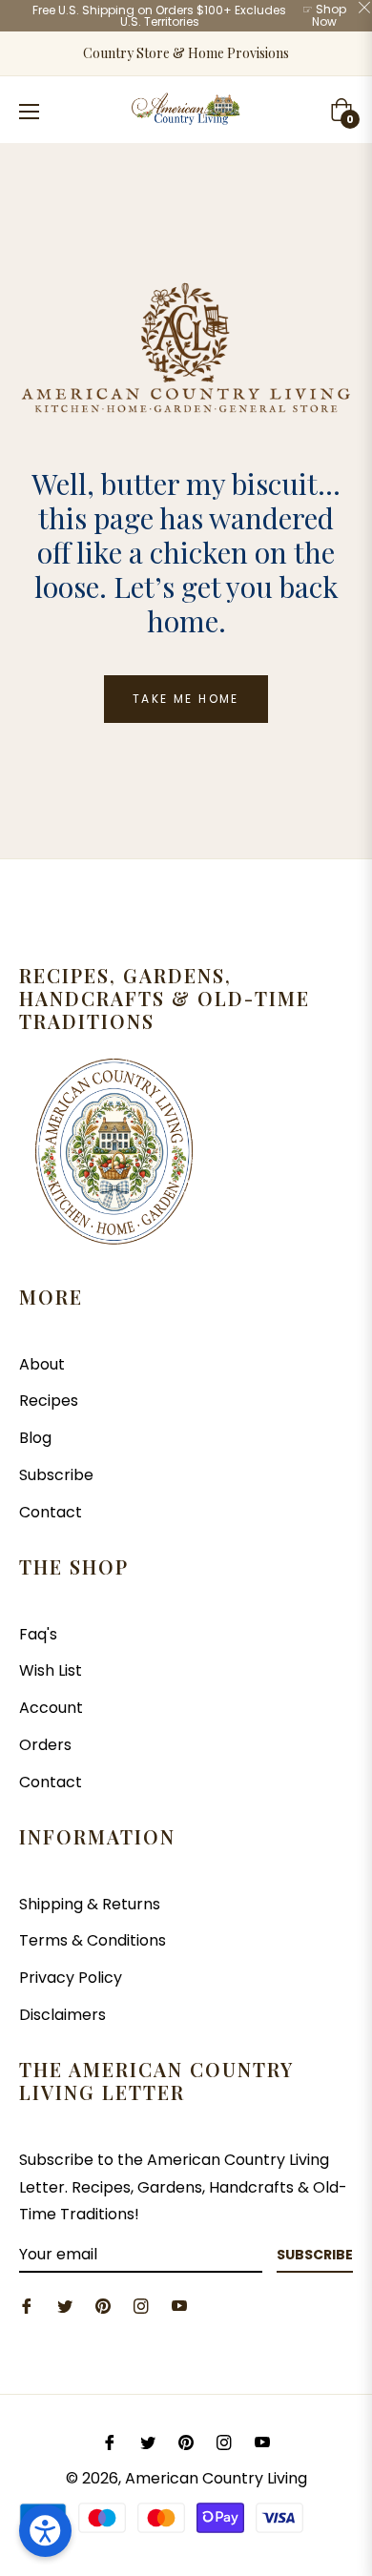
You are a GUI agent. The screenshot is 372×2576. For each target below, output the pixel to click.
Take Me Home (186, 699)
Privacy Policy (71, 1978)
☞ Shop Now (324, 15)
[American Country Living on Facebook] (27, 2306)
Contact (51, 1512)
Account (51, 1708)
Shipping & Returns (90, 1904)
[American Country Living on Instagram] (141, 2306)
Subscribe (56, 1475)
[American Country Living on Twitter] (65, 2306)
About (42, 1364)
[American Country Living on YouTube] (179, 2306)
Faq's (38, 1634)
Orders (45, 1745)
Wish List (51, 1670)
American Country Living (216, 2478)
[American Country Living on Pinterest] (103, 2306)
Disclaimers (62, 2015)
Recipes (49, 1401)
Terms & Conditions (93, 1940)
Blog (35, 1438)
